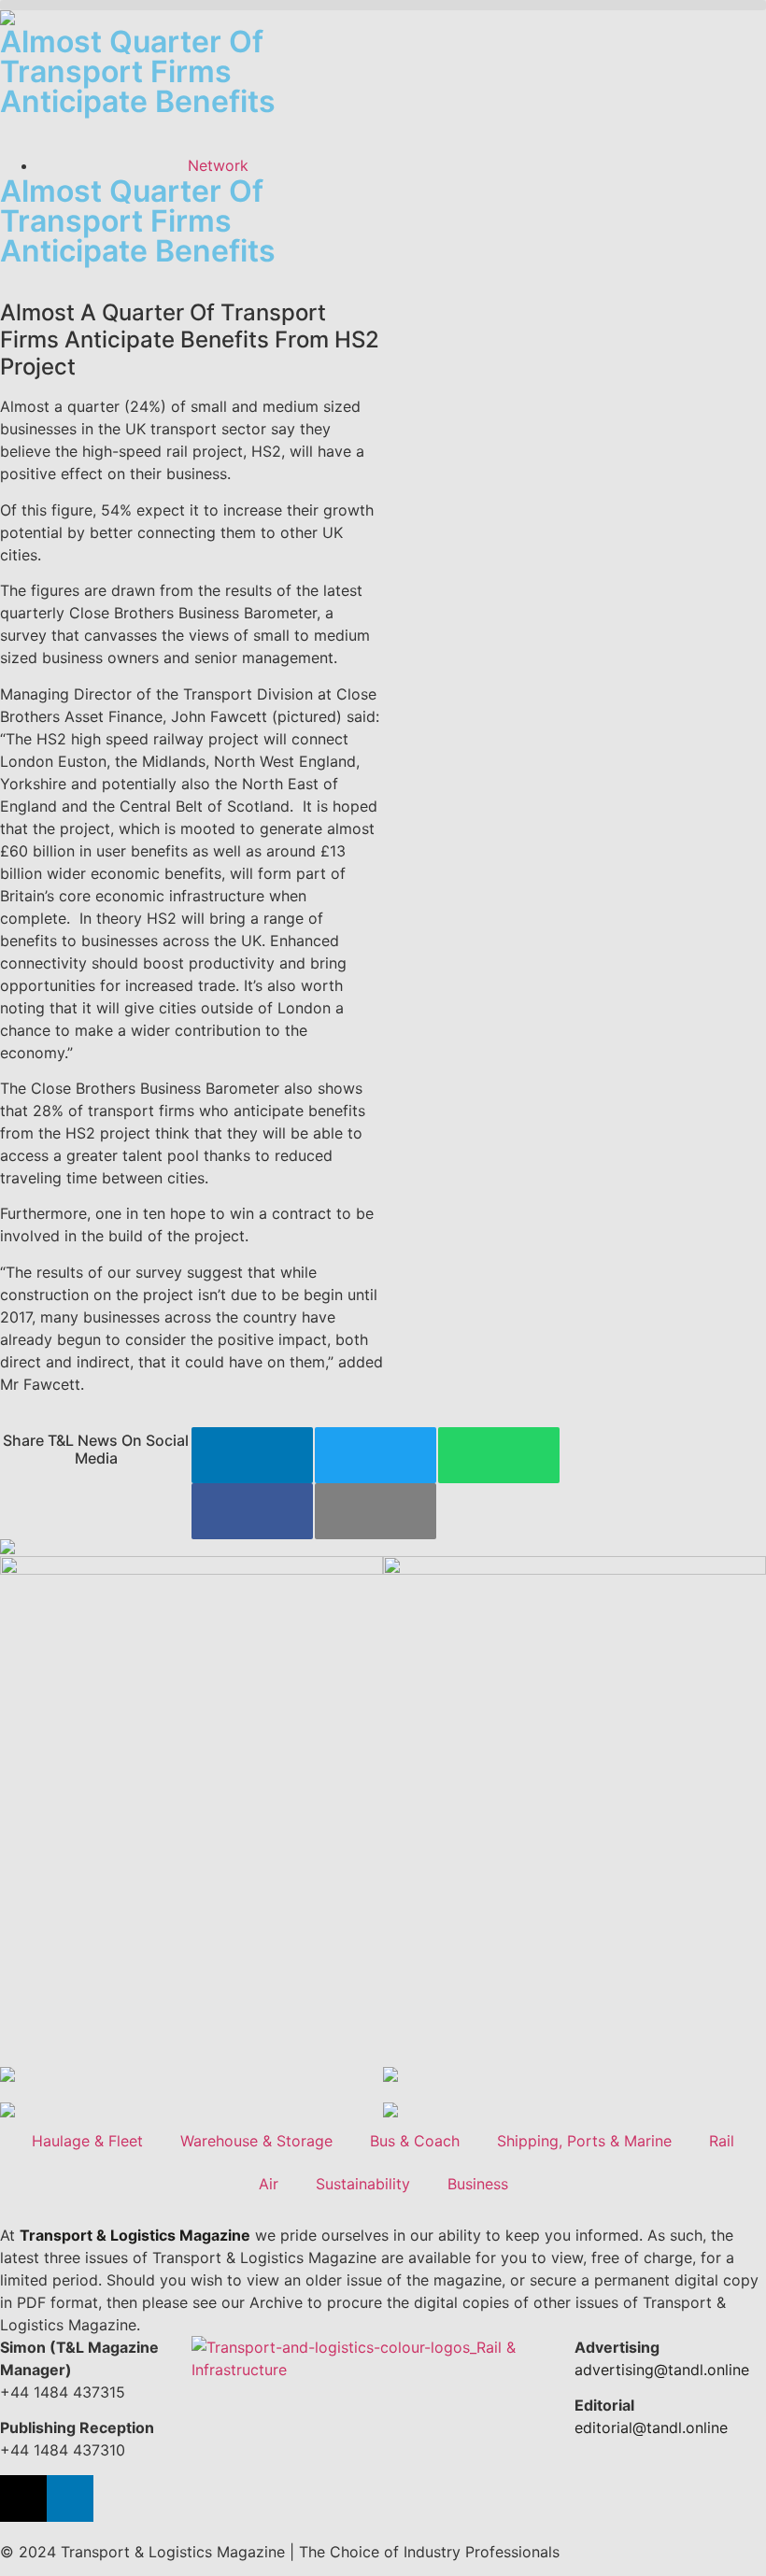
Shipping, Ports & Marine (584, 2141)
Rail (722, 2141)
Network (218, 165)
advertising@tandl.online (662, 2370)
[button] (383, 5)
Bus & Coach (415, 2141)
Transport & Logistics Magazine (135, 2235)
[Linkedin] (70, 2498)
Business (478, 2184)
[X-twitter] (23, 2498)
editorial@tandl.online (651, 2427)
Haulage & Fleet (87, 2141)
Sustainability (363, 2184)
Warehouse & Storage (256, 2141)
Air (269, 2184)
